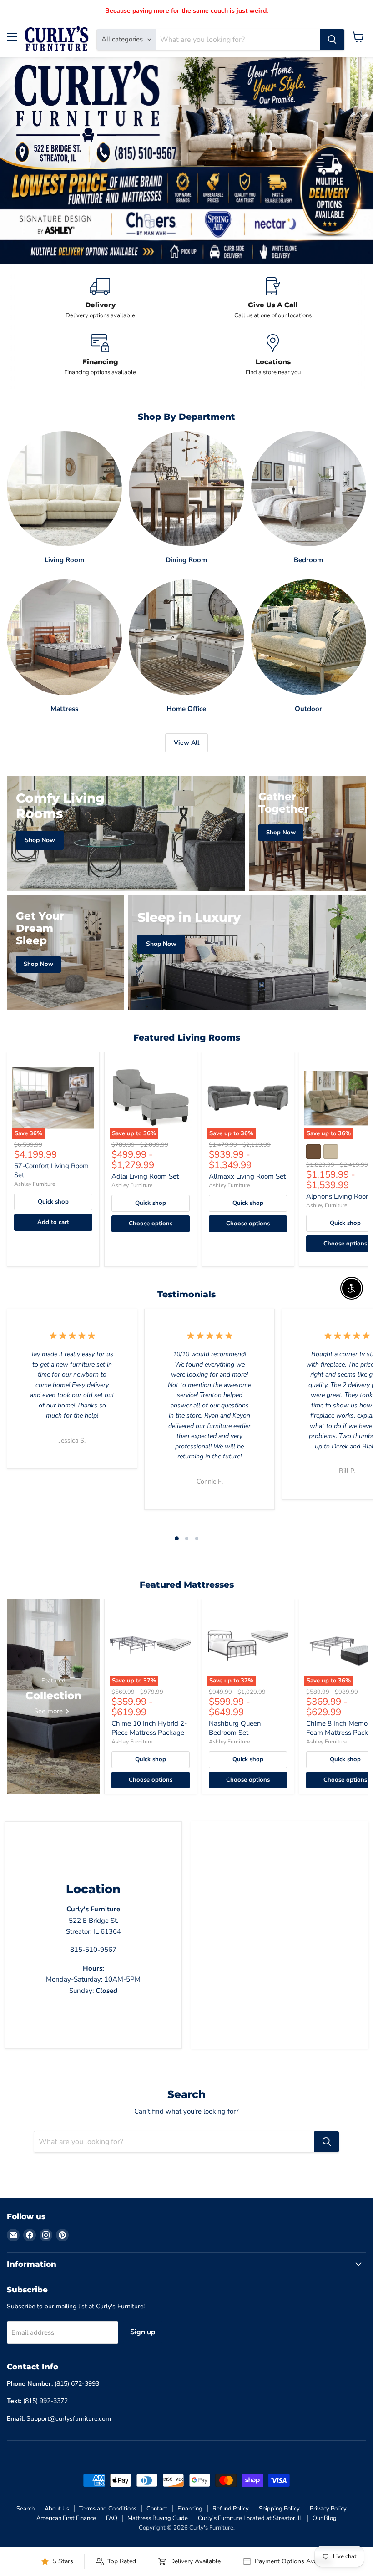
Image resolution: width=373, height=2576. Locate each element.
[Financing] (100, 355)
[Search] (332, 40)
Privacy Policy (328, 2509)
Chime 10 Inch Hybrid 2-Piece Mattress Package (149, 1728)
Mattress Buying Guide (158, 2518)
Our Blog (325, 2518)
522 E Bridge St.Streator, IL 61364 (93, 1920)
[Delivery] (100, 298)
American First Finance (66, 2518)
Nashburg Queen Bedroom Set (235, 1728)
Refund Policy (231, 2509)
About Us (57, 2509)
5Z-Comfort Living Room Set (51, 1170)
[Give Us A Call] (273, 298)
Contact (157, 2509)
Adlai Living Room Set (145, 1176)
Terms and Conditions (108, 2509)
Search (25, 2509)
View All (186, 743)
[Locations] (273, 355)
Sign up (143, 2332)
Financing (190, 2509)
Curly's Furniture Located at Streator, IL (250, 2518)
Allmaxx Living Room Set (247, 1176)
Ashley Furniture (35, 1184)
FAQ (112, 2518)
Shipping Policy (279, 2509)
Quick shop (53, 1202)
